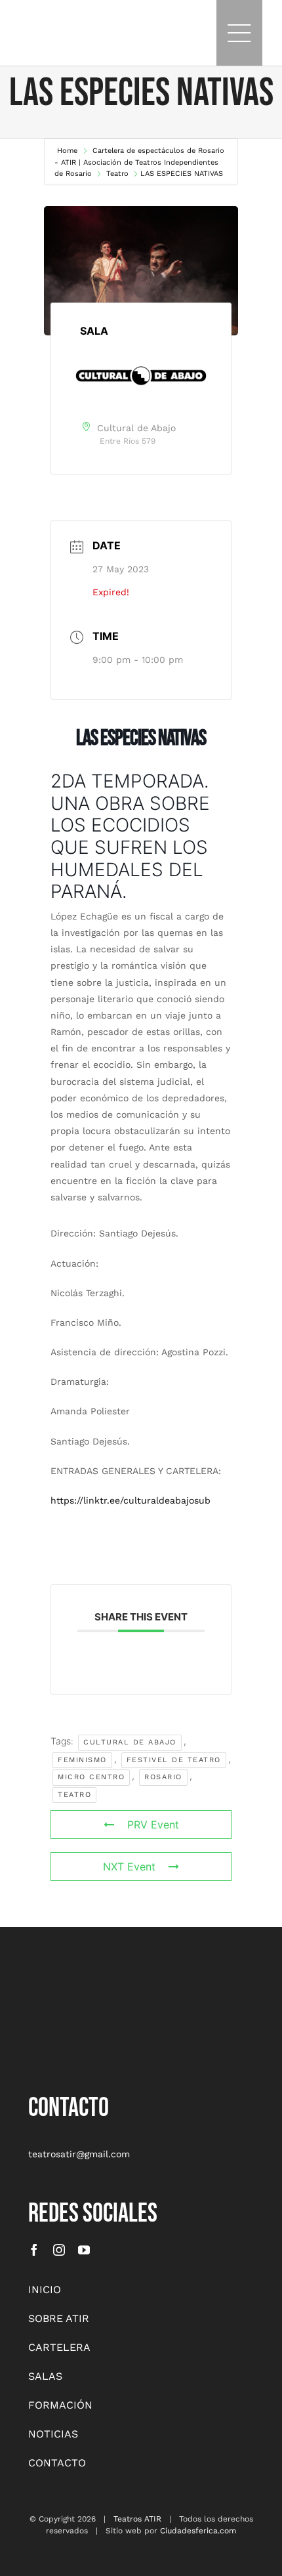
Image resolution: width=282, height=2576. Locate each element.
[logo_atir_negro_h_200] (40, 26)
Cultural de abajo (130, 1742)
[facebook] (34, 2250)
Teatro (117, 174)
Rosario (163, 1777)
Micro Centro (91, 1777)
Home (69, 151)
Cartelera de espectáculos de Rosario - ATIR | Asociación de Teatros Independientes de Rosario (139, 162)
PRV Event (153, 1825)
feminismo (82, 1760)
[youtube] (84, 2250)
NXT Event (129, 1867)
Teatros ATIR (137, 2519)
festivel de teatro (174, 1760)
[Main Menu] (239, 33)
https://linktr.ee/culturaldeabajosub (131, 1500)
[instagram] (59, 2250)
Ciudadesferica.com (198, 2531)
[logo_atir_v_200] (61, 1984)
